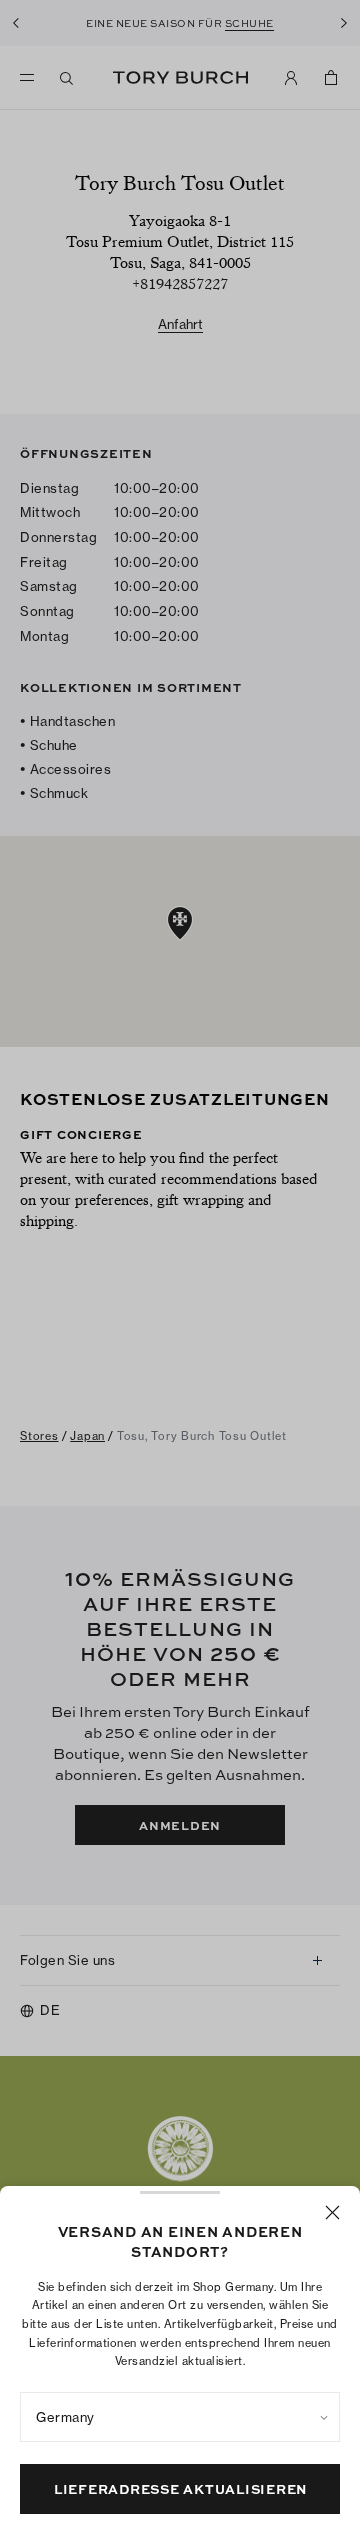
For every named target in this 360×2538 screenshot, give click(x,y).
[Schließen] (332, 2212)
